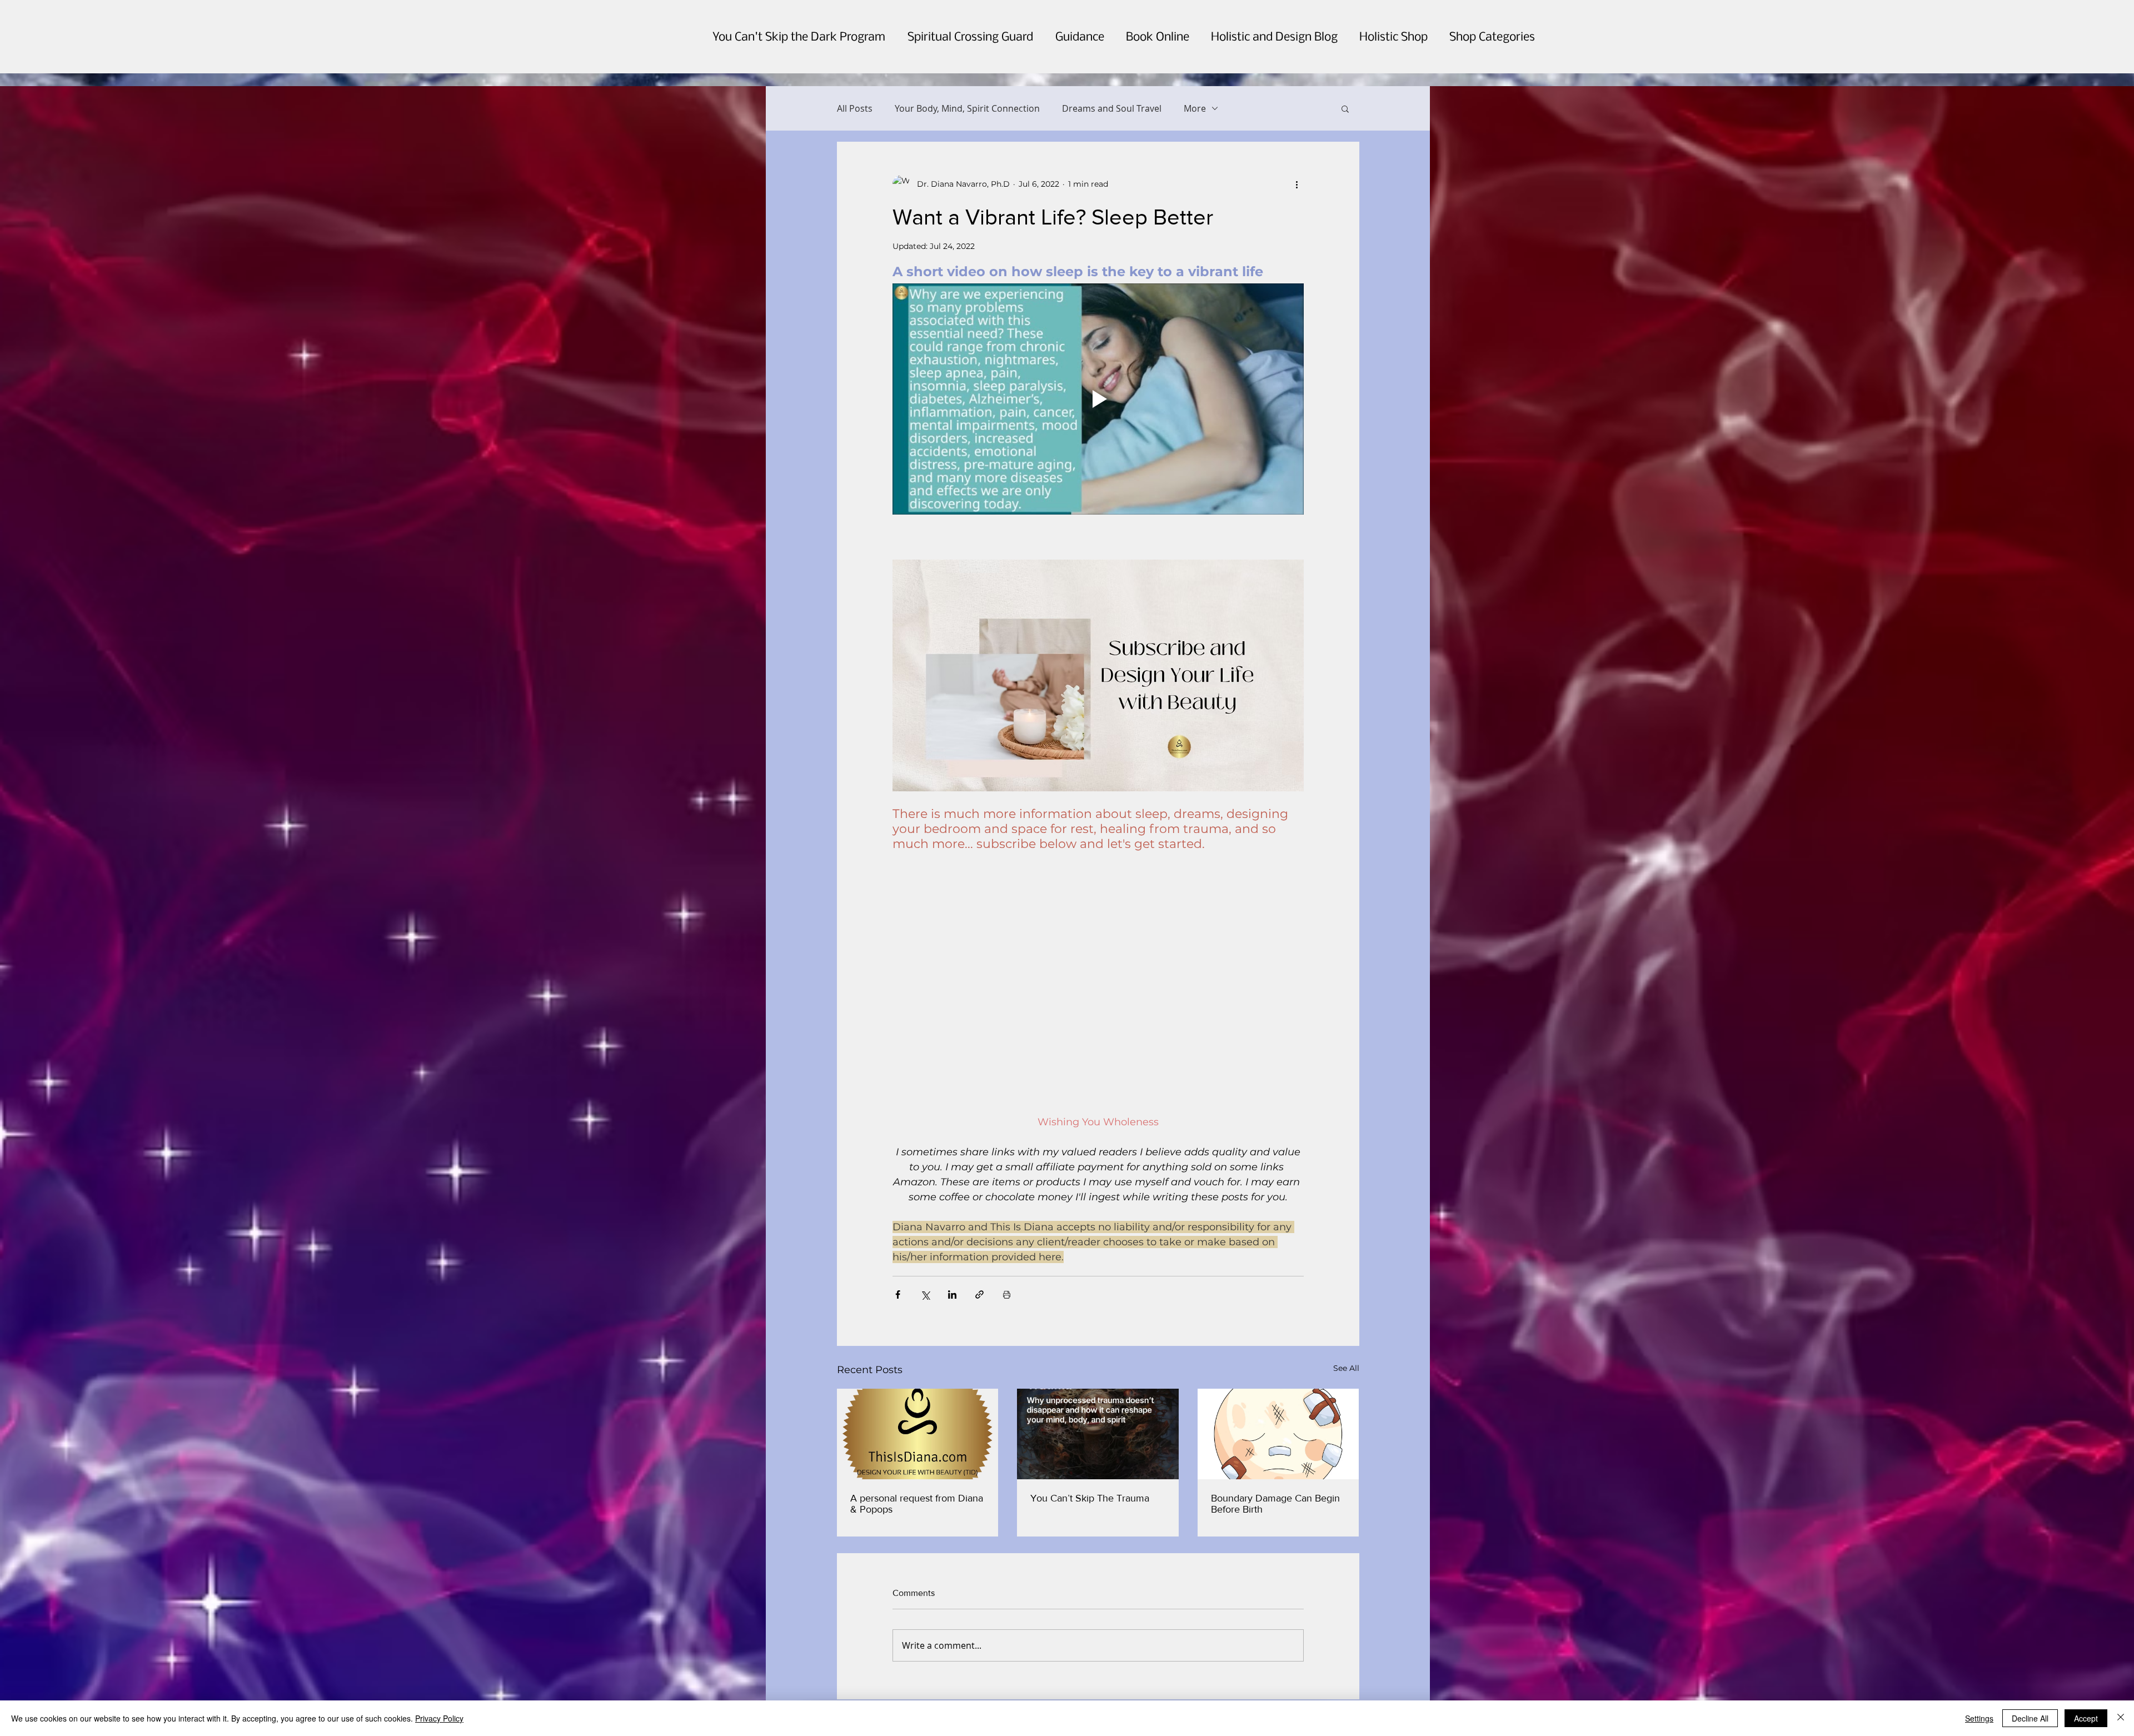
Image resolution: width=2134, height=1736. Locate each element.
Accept (2086, 1718)
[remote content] (1098, 952)
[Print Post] (1007, 1264)
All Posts (855, 108)
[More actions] (1297, 184)
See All (1346, 1338)
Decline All (2030, 1718)
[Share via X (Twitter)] (925, 1264)
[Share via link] (979, 1264)
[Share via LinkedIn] (952, 1264)
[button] (1345, 108)
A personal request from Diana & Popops (917, 1473)
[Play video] (1098, 399)
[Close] (2121, 1718)
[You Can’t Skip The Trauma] (1098, 1404)
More (1195, 108)
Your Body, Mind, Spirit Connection (967, 108)
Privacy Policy (439, 1718)
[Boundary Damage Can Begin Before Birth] (1278, 1403)
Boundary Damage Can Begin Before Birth (1275, 1473)
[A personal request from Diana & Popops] (918, 1403)
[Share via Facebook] (898, 1264)
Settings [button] (1979, 1718)
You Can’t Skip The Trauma (1090, 1468)
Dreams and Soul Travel (1112, 108)
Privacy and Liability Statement (883, 1688)
